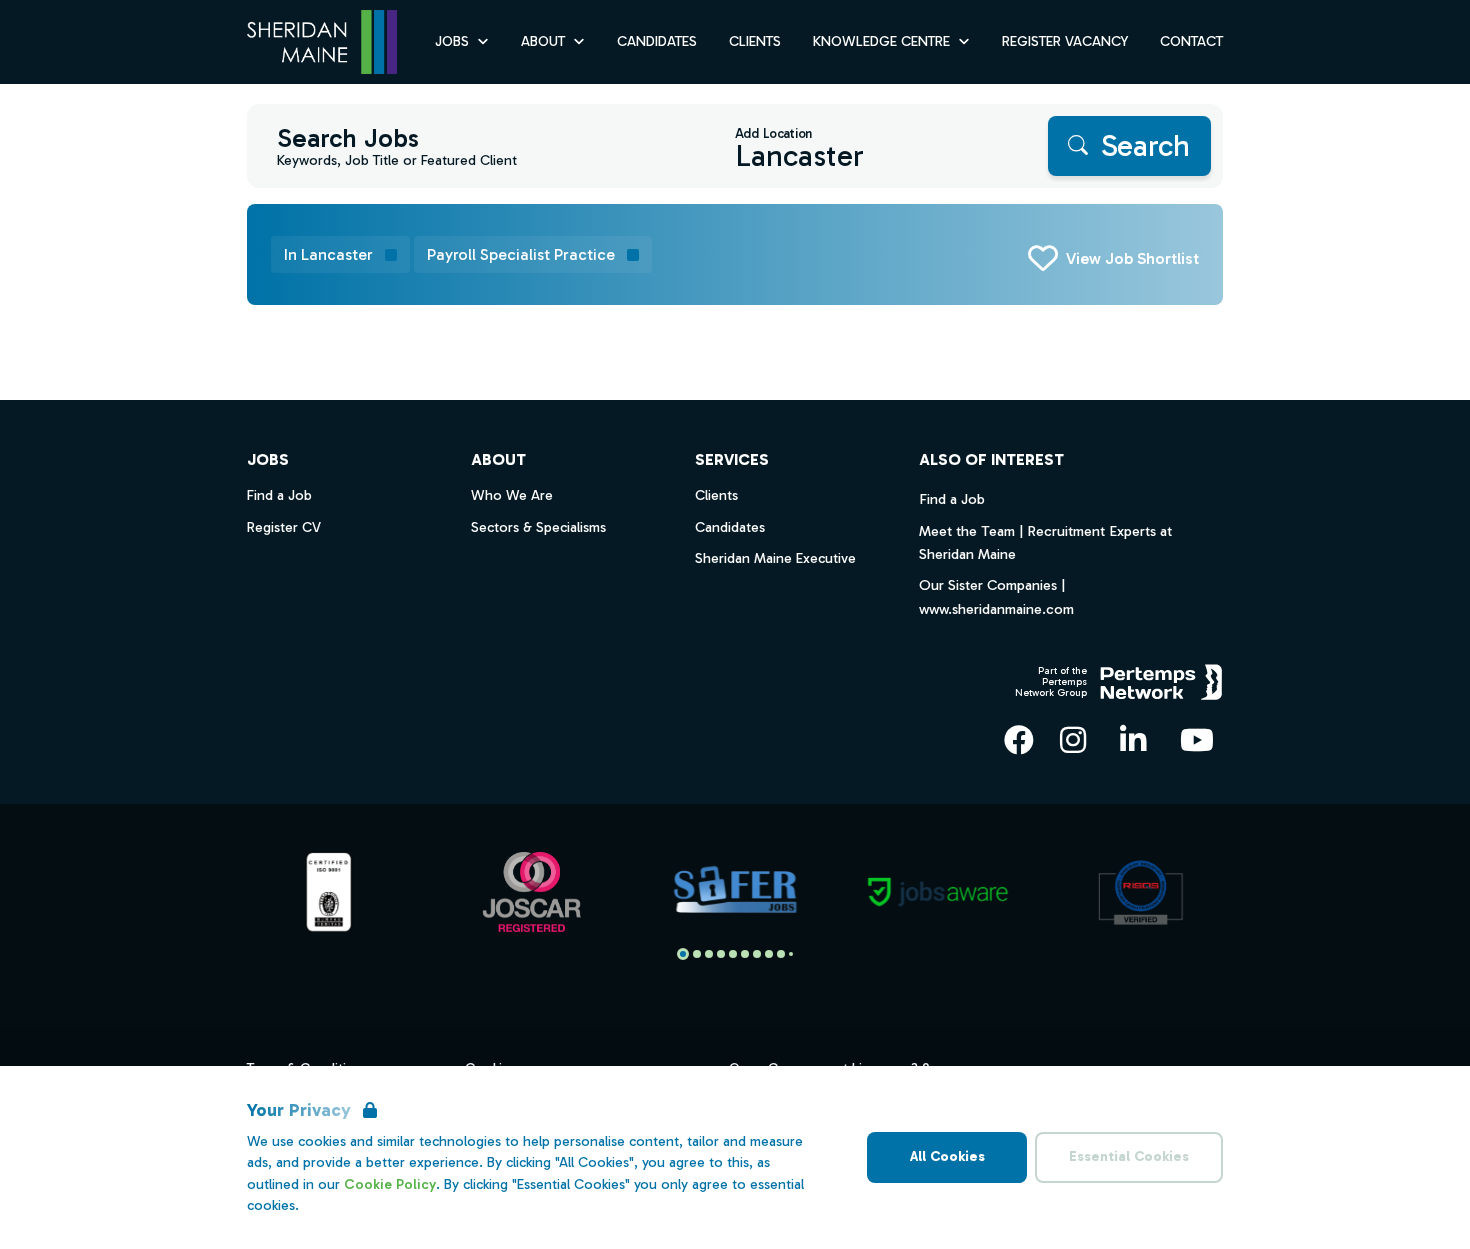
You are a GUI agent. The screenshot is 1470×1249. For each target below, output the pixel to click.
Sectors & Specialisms (538, 527)
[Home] (322, 42)
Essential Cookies (1129, 1156)
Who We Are (512, 495)
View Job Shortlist (1132, 258)
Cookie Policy (390, 1184)
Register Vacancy (1065, 41)
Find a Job (952, 499)
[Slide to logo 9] (791, 954)
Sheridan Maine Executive (775, 558)
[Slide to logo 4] (733, 954)
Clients (755, 41)
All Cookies (947, 1156)
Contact (1191, 41)
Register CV (284, 527)
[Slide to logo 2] (709, 954)
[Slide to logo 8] (781, 954)
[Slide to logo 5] (745, 954)
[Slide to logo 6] (757, 954)
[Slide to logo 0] (683, 954)
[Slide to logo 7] (769, 954)
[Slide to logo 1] (697, 954)
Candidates (657, 41)
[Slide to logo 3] (721, 954)
